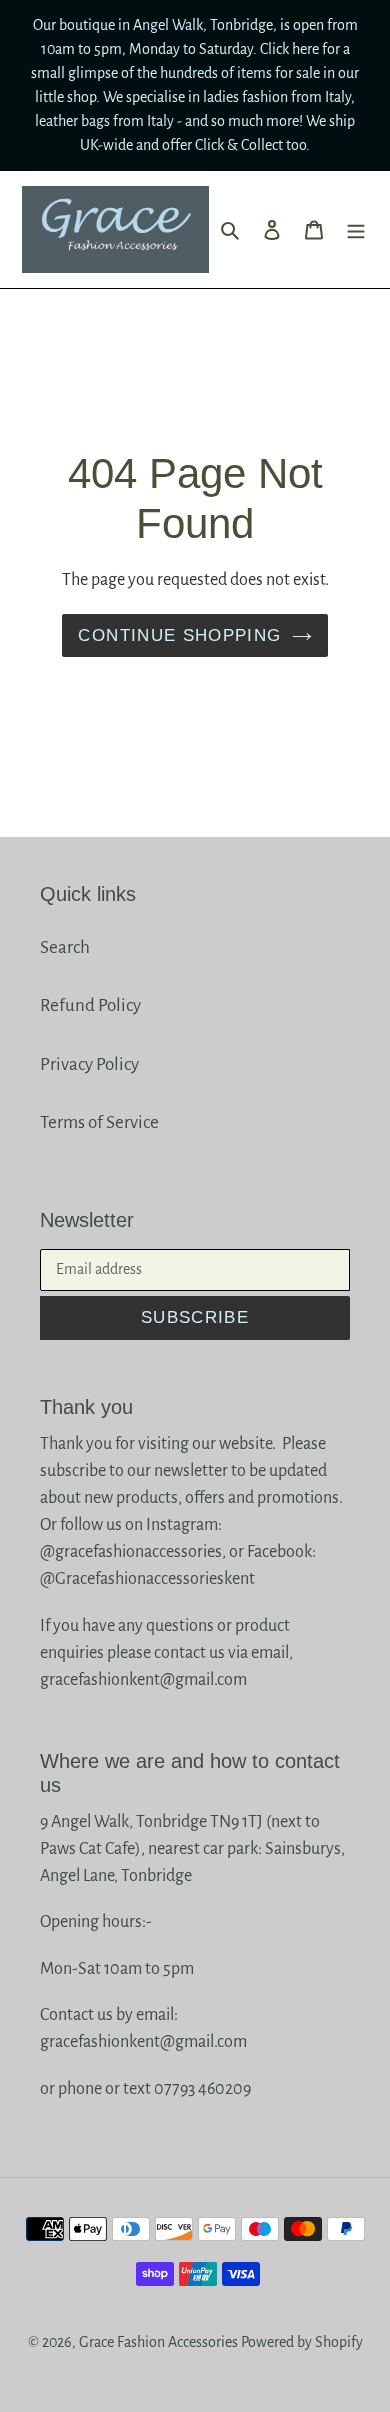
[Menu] (356, 229)
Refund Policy (90, 1005)
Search (65, 947)
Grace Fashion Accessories (158, 2342)
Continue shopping (179, 635)
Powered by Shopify (302, 2342)
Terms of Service (99, 1122)
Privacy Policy (89, 1064)
